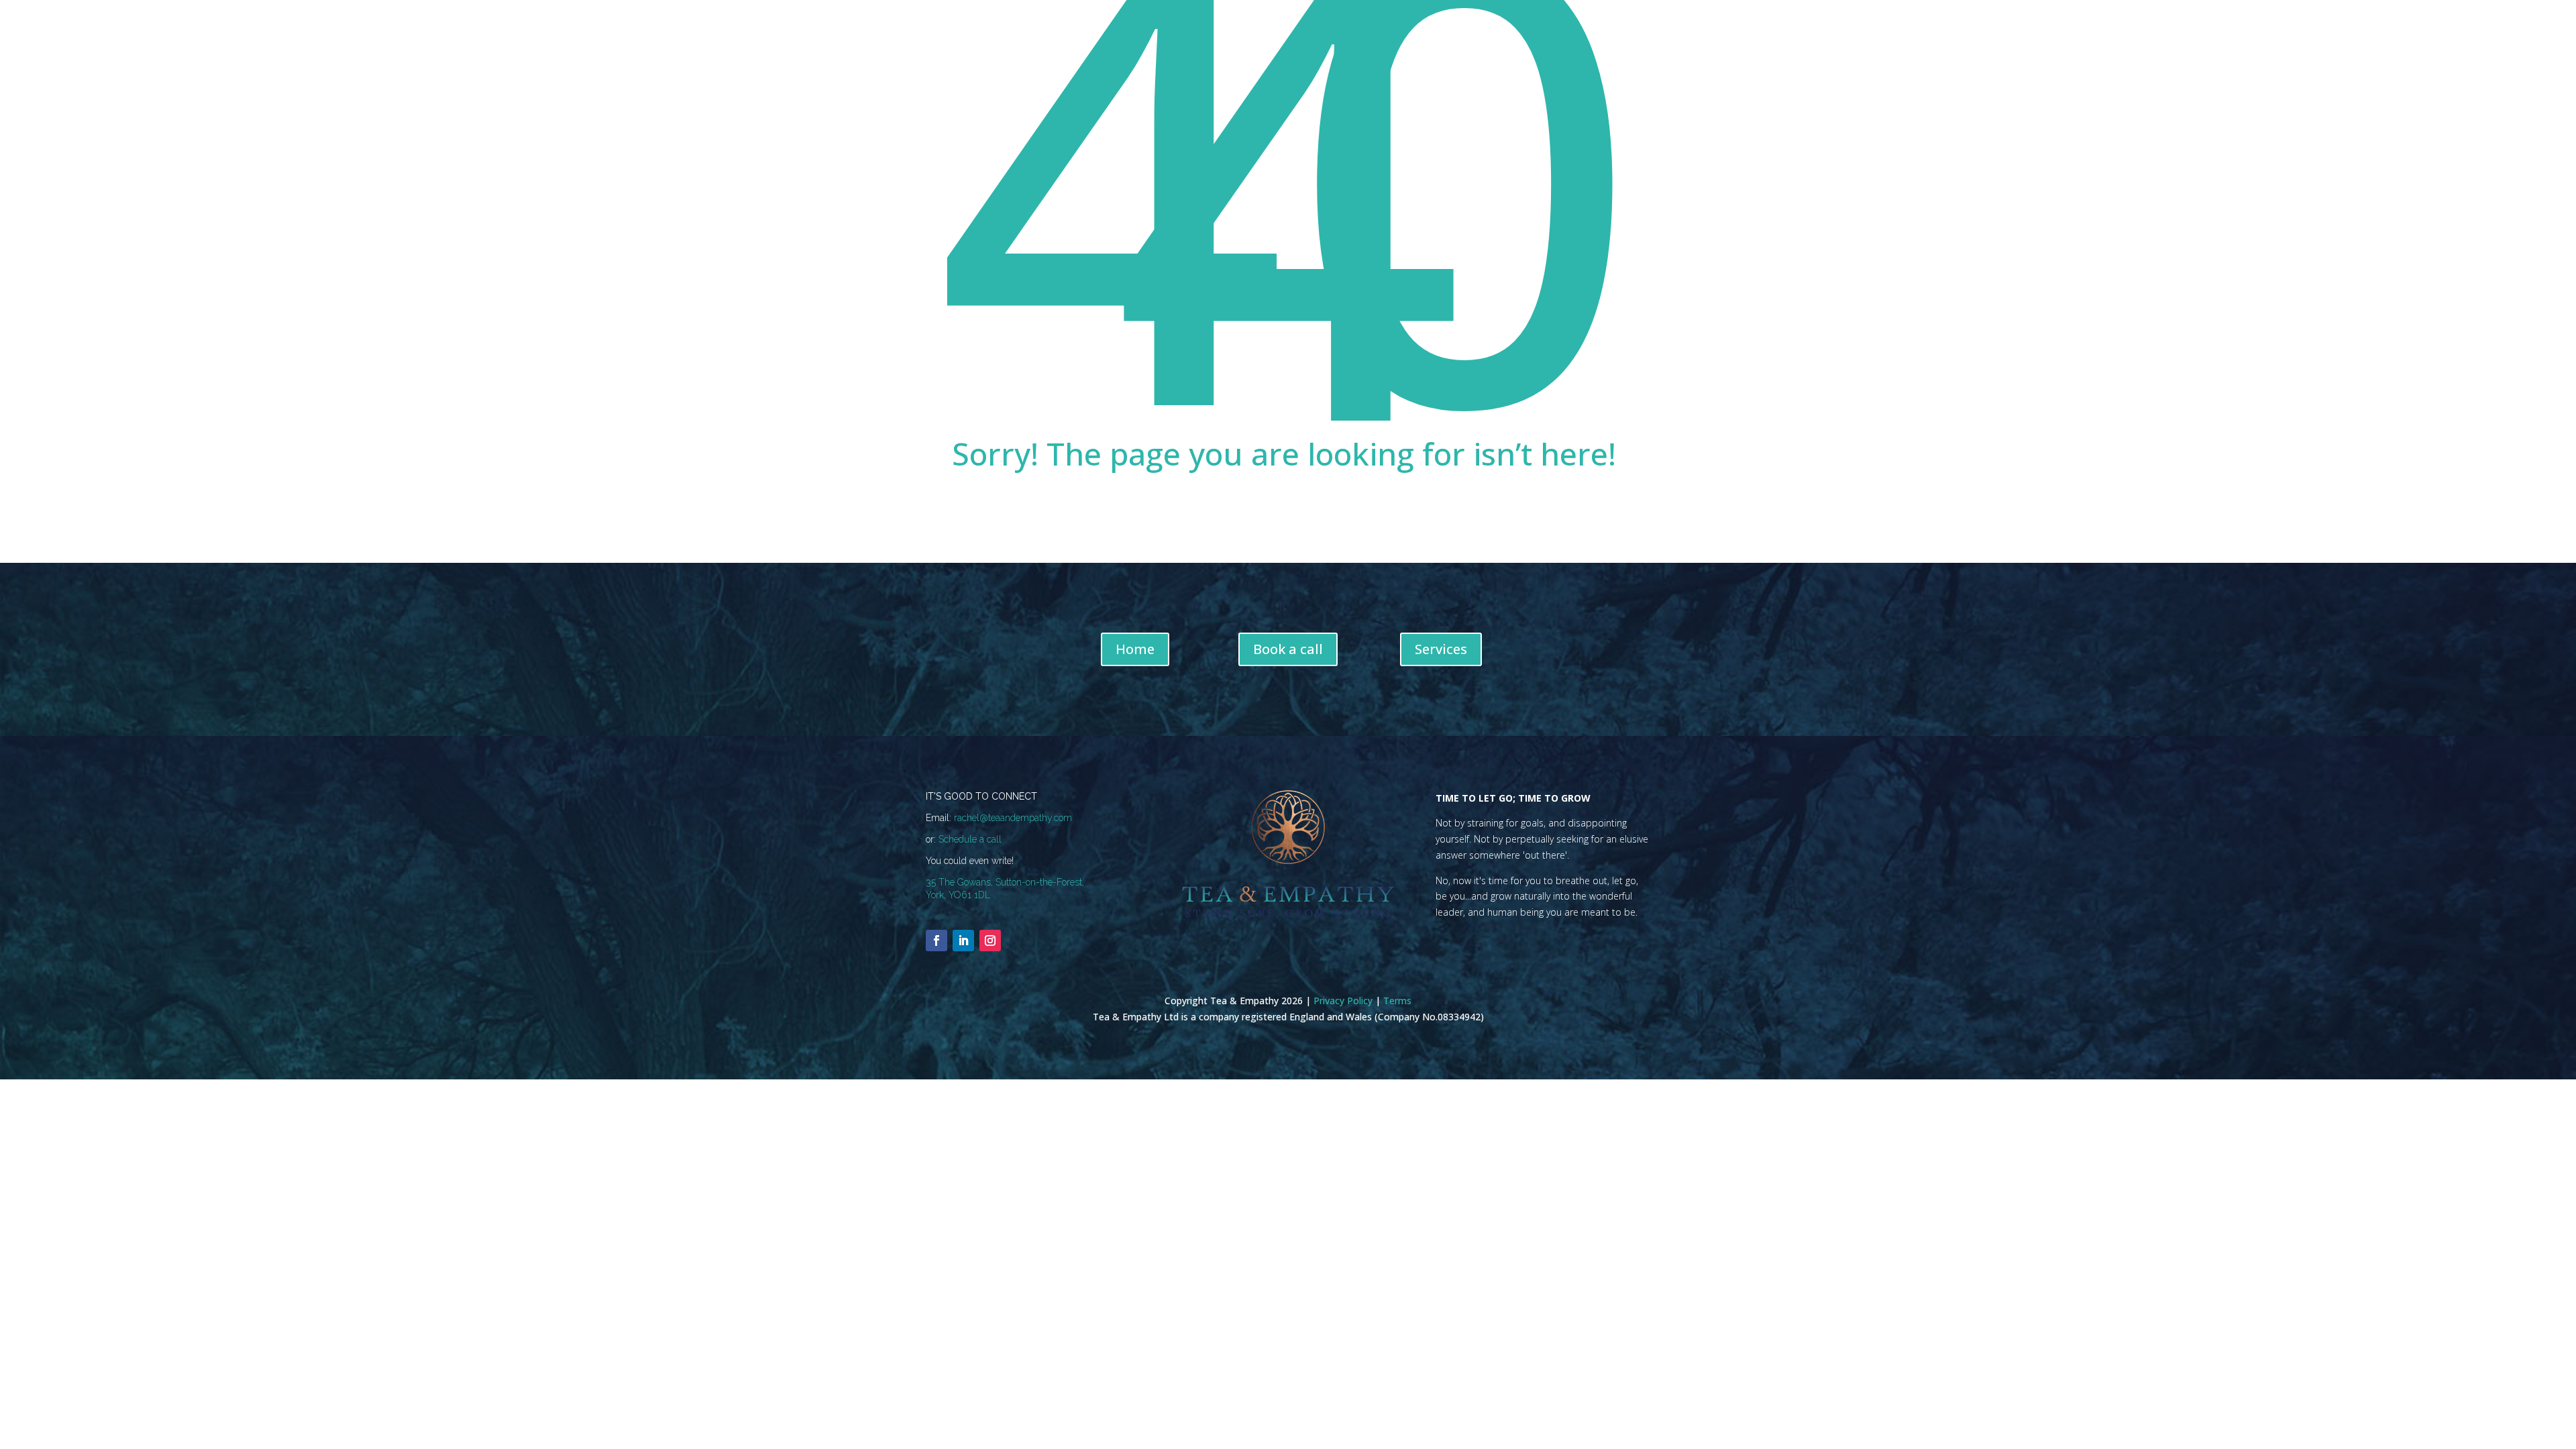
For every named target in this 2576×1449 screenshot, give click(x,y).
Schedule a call (970, 839)
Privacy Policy (1343, 1001)
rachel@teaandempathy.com (1013, 818)
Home (1135, 649)
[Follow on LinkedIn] (963, 941)
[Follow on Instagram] (990, 941)
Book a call (1288, 649)
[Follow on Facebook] (936, 941)
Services (1441, 649)
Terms (1397, 1001)
